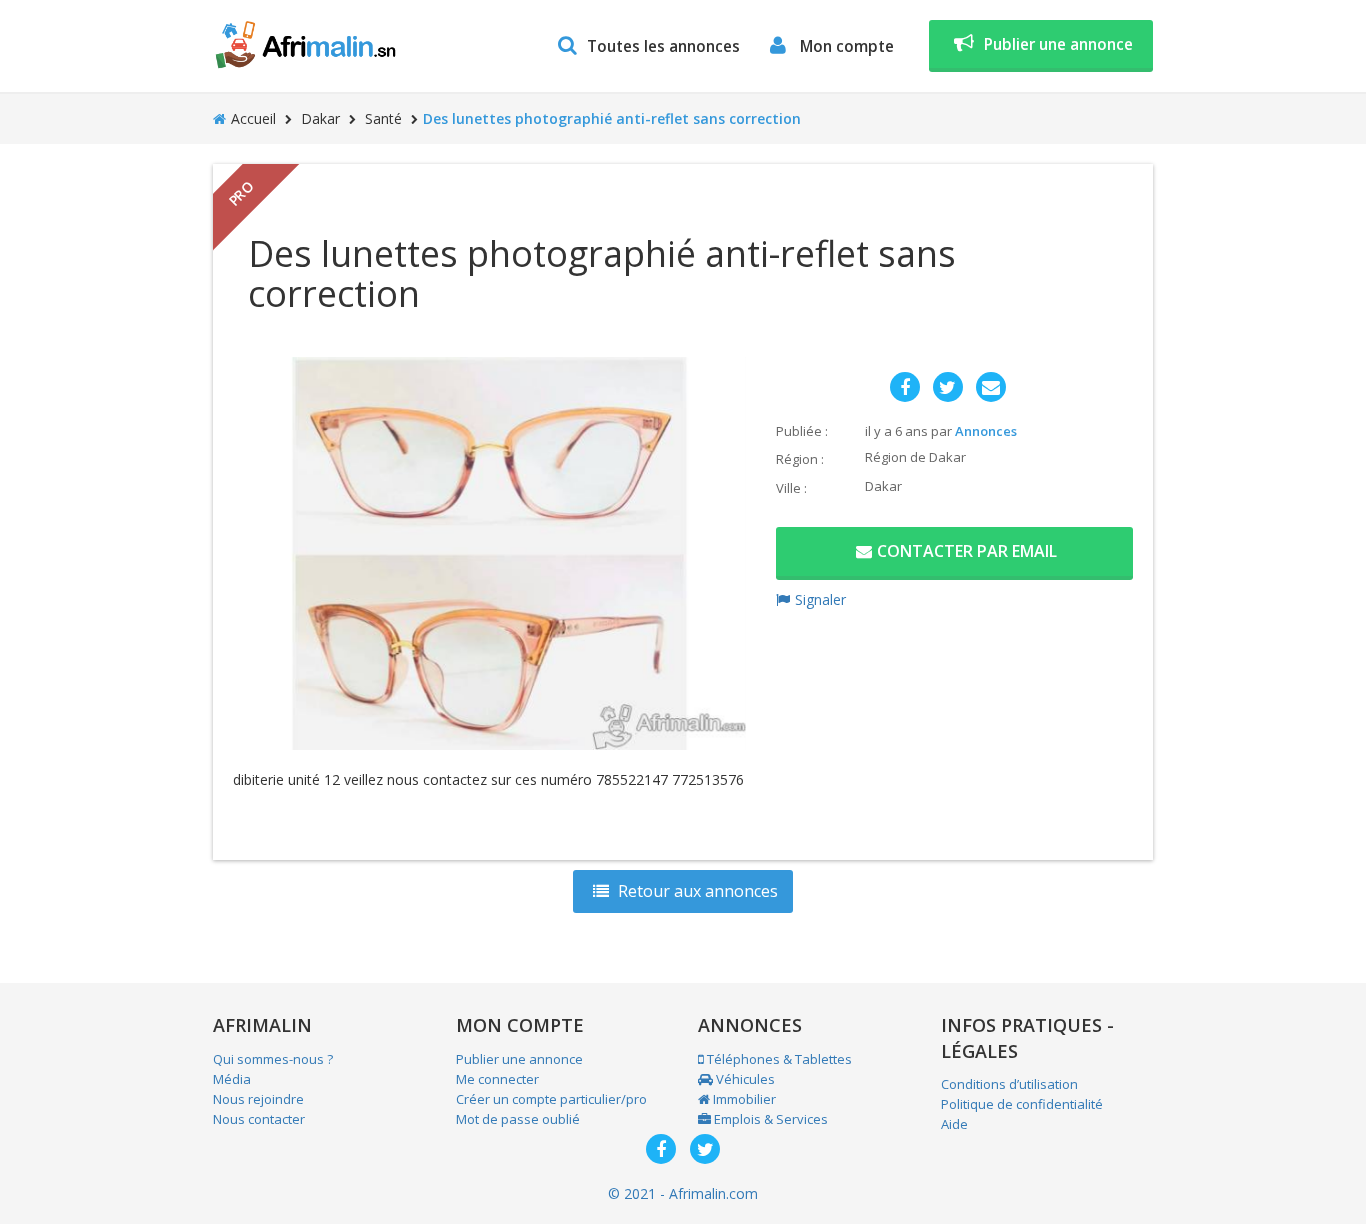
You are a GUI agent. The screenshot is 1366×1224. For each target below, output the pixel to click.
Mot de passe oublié (518, 1119)
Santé (383, 118)
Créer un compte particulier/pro (551, 1099)
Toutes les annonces (663, 46)
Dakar (320, 118)
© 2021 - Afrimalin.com (683, 1193)
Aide (954, 1124)
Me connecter (497, 1079)
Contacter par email (967, 551)
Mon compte (845, 46)
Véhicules (744, 1079)
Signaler (820, 599)
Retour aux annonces (696, 891)
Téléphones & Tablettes (778, 1059)
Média (232, 1079)
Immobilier (743, 1099)
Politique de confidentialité (1022, 1104)
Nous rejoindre (258, 1099)
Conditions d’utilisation (1009, 1084)
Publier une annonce (1058, 44)
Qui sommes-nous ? (273, 1059)
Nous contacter (259, 1119)
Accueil (253, 118)
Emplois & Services (769, 1119)
